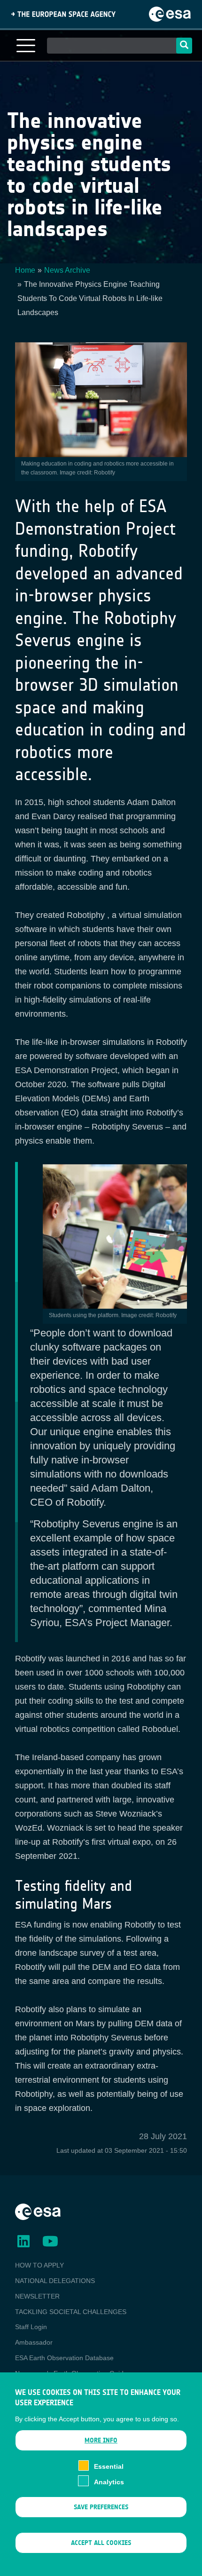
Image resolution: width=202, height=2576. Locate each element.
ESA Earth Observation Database (64, 2358)
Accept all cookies (101, 2543)
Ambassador (34, 2342)
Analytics (109, 2482)
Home (25, 270)
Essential (109, 2466)
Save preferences (101, 2507)
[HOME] (38, 2212)
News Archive (67, 270)
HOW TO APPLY (39, 2265)
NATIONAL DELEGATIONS (55, 2281)
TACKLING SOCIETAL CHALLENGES (71, 2312)
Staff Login (31, 2327)
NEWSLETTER (37, 2296)
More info (101, 2440)
